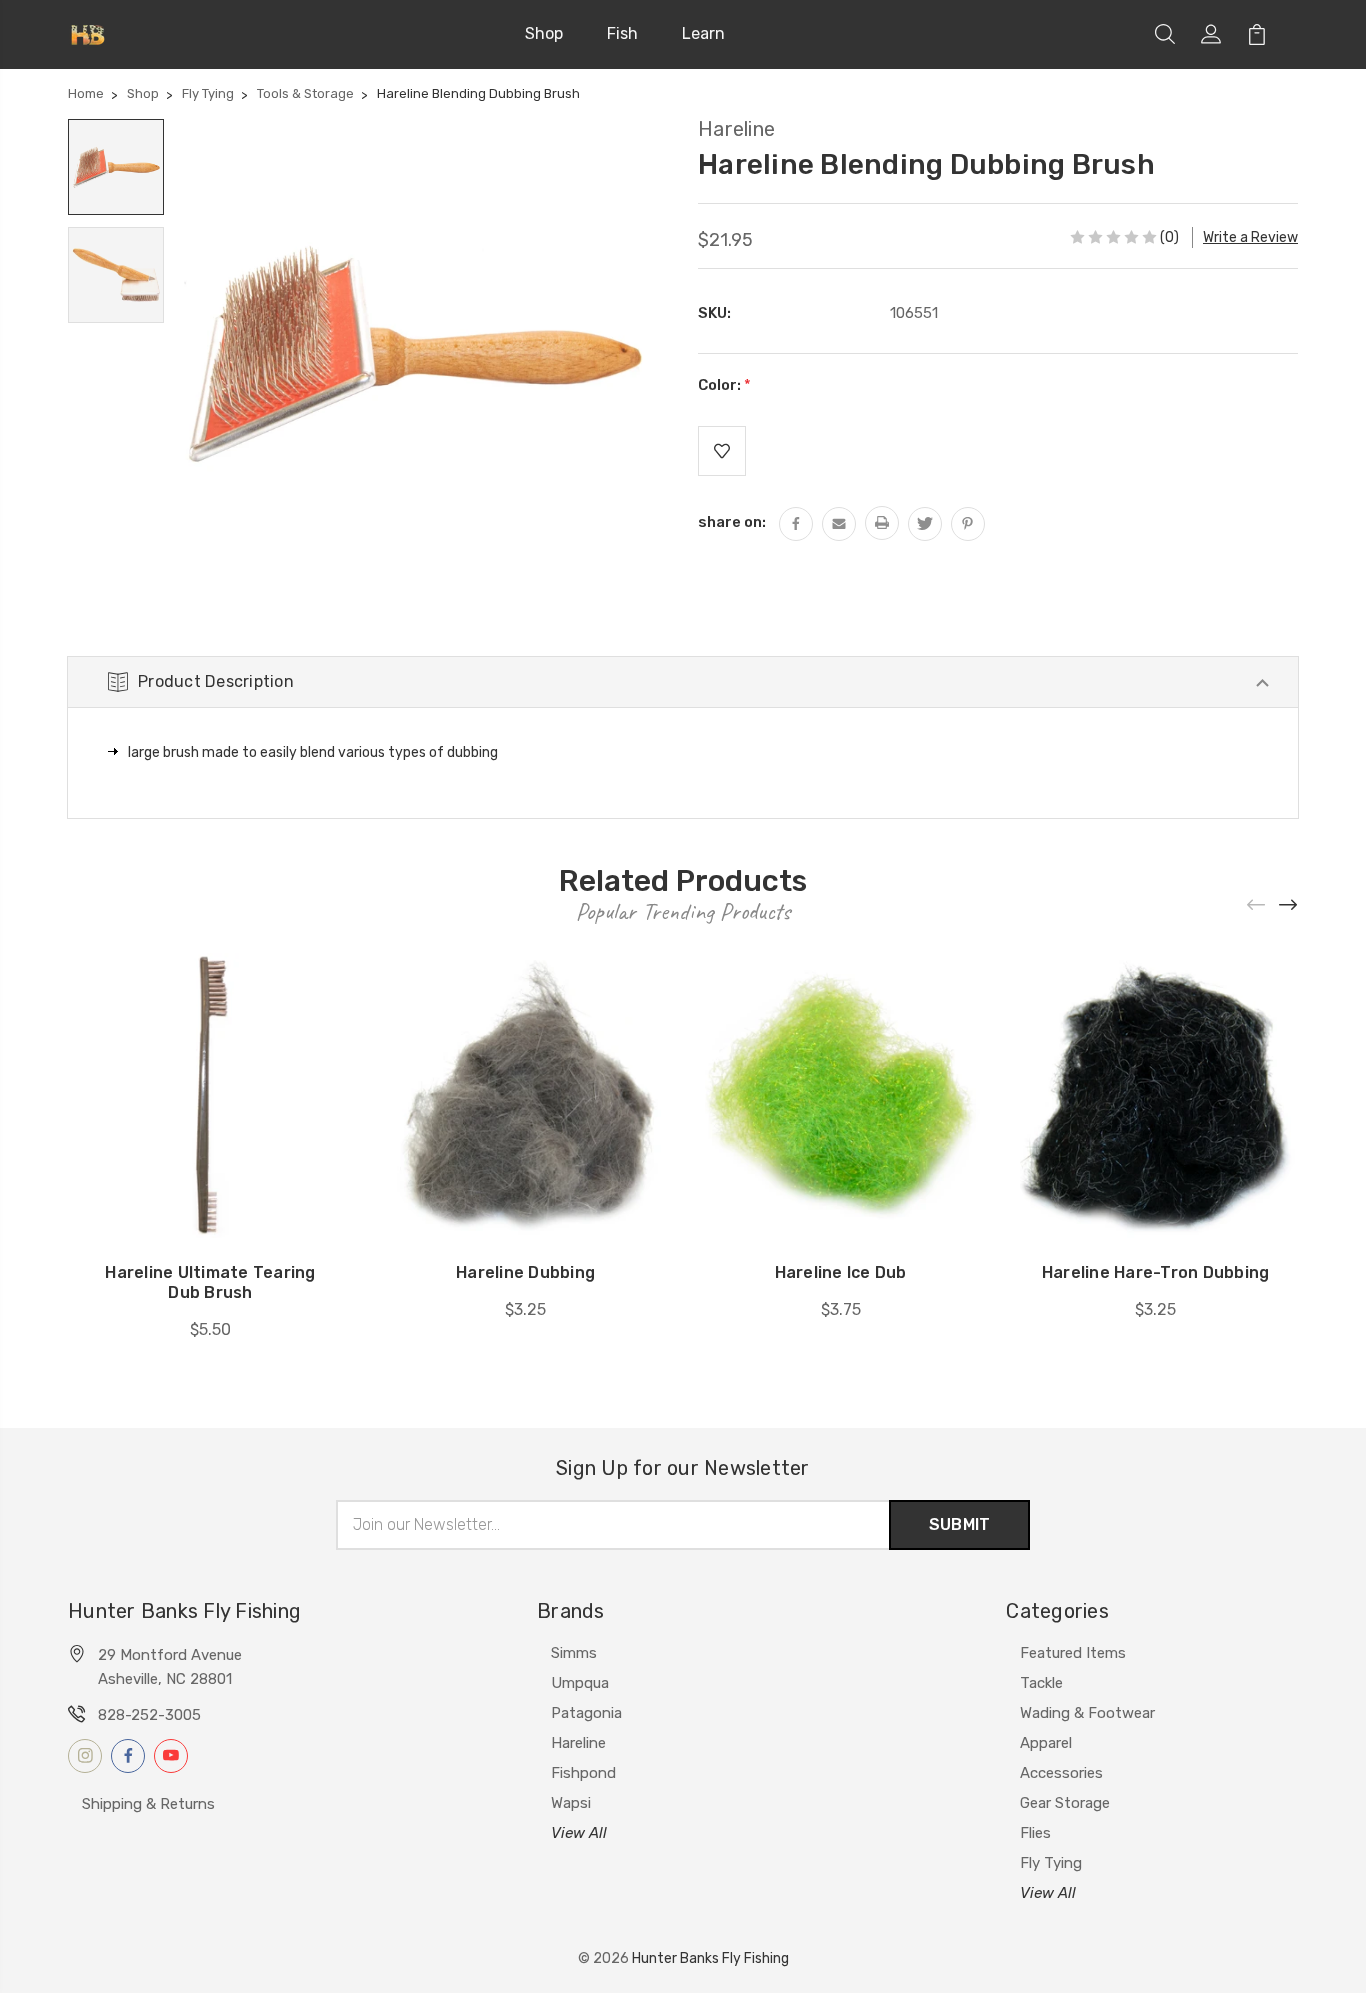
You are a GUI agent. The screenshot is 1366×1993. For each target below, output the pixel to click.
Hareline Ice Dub (841, 1272)
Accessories (1061, 1773)
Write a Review (1250, 237)
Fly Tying (1051, 1863)
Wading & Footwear (1087, 1713)
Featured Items (1073, 1653)
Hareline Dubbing (525, 1272)
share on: (732, 522)
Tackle (1041, 1683)
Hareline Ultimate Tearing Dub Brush (210, 1282)
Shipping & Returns (148, 1804)
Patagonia (586, 1713)
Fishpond (583, 1773)
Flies (1035, 1833)
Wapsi (571, 1803)
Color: (724, 385)
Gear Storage (1065, 1803)
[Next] (1289, 905)
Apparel (1046, 1743)
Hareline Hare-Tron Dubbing (1156, 1272)
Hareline (578, 1743)
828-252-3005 (149, 1715)
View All (579, 1833)
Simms (574, 1653)
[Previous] (1257, 905)
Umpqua (580, 1683)
